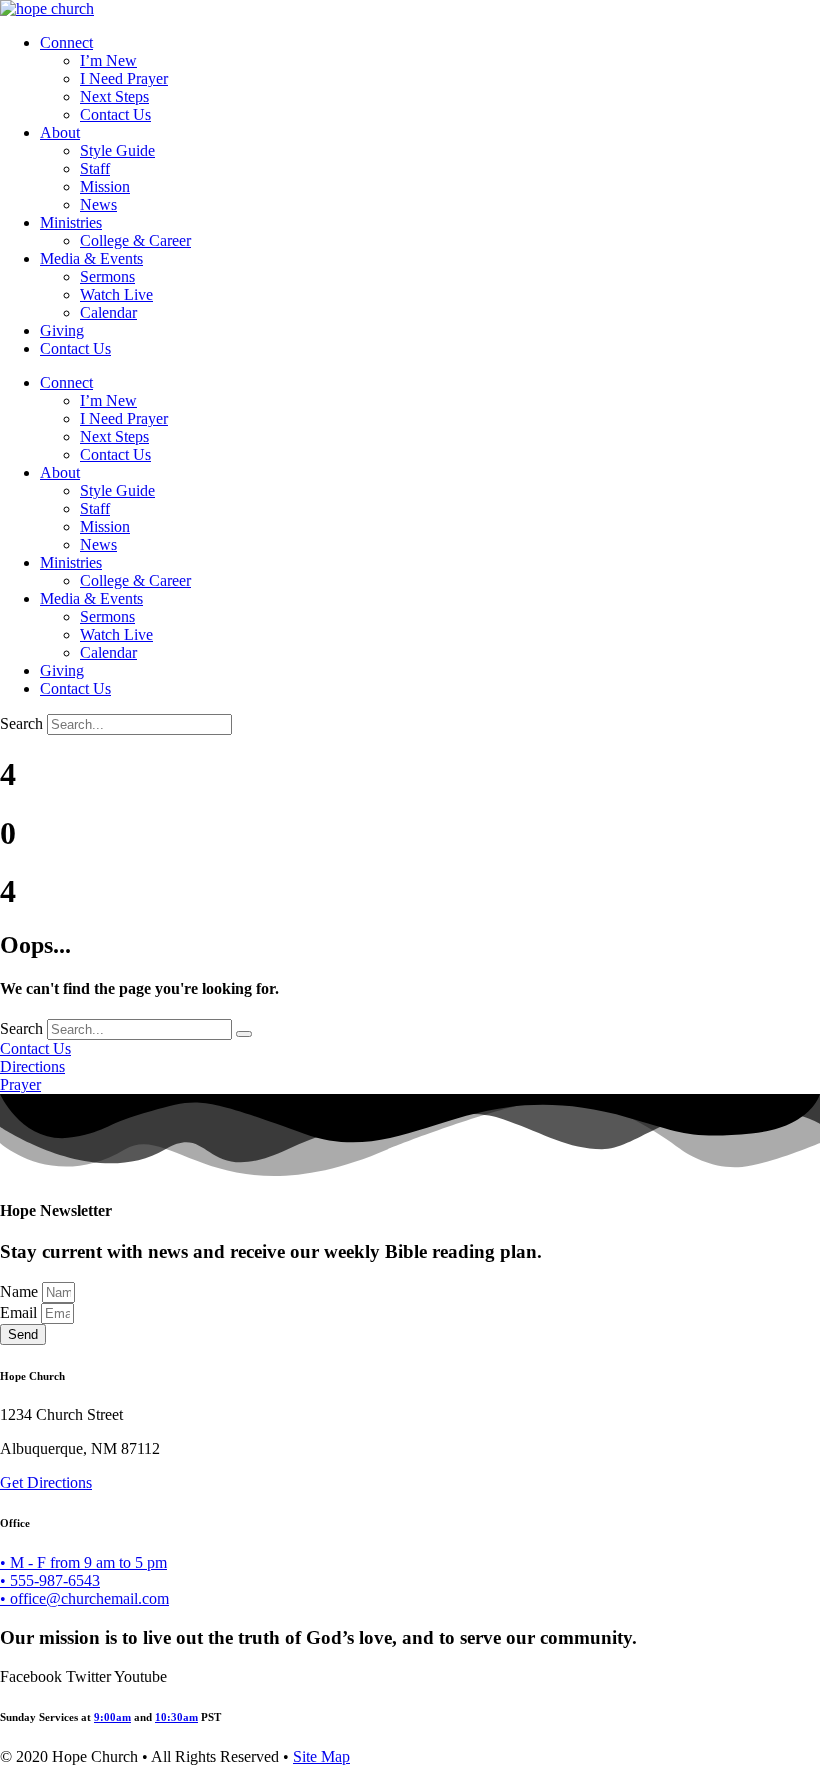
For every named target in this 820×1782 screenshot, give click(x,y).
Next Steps (114, 96)
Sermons (107, 276)
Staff (95, 168)
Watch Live (116, 294)
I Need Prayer (124, 78)
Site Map (321, 1756)
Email (20, 1312)
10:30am (176, 1717)
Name (21, 1291)
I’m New (108, 60)
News (98, 204)
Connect (66, 42)
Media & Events (91, 258)
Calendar (108, 312)
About (60, 132)
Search (21, 723)
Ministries (71, 222)
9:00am (112, 1717)
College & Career (135, 240)
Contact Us (115, 114)
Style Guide (117, 150)
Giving (62, 330)
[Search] (244, 1034)
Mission (105, 186)
